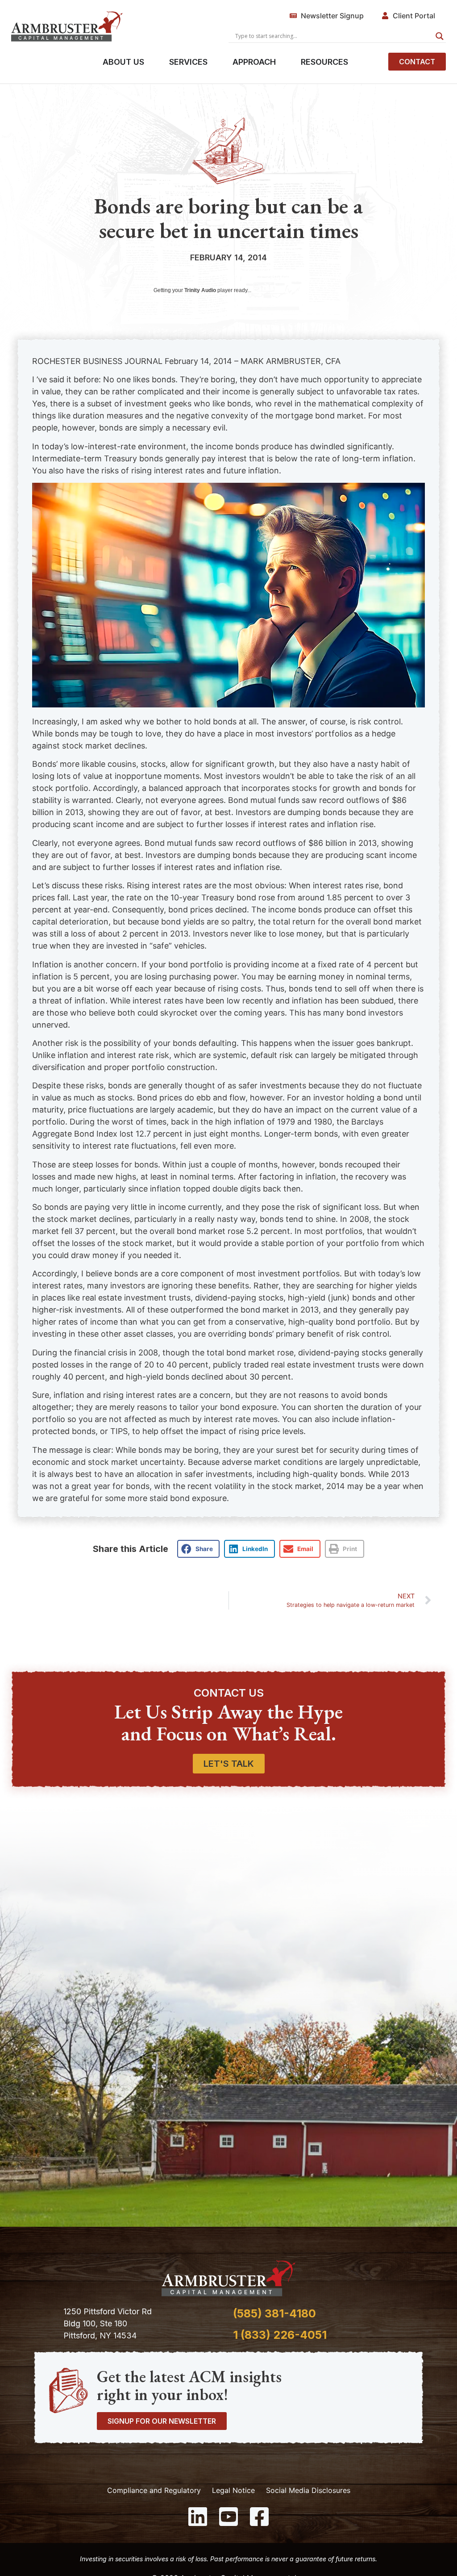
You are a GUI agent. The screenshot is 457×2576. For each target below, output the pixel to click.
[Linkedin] (198, 2517)
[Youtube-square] (228, 2517)
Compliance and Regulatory (154, 2490)
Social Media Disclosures (308, 2490)
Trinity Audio (200, 290)
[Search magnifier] (440, 36)
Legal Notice (233, 2490)
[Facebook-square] (259, 2517)
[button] (198, 1549)
